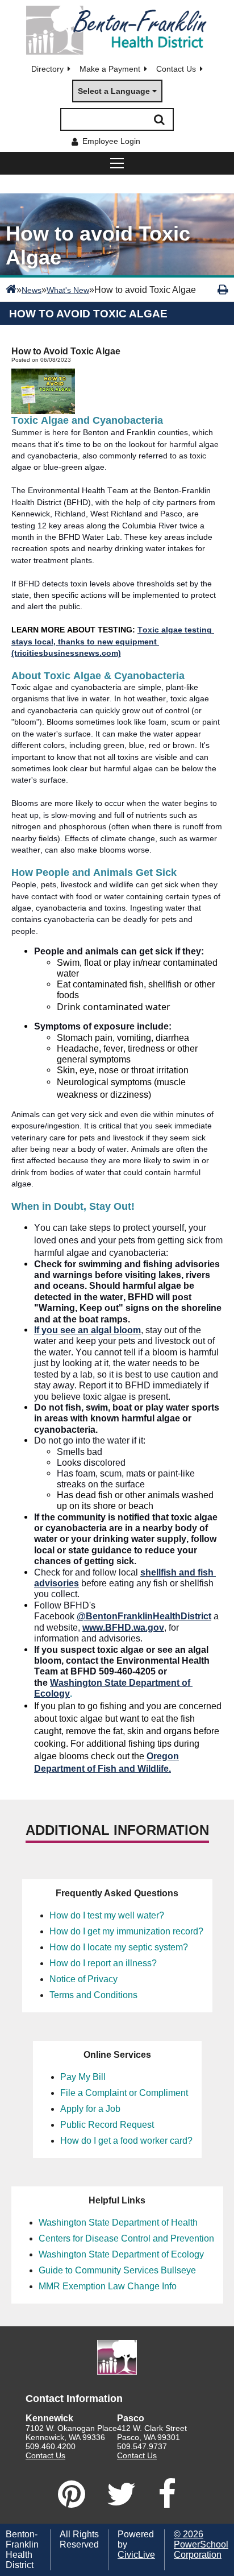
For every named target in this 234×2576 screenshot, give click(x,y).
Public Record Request (107, 2125)
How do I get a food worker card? (126, 2141)
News (32, 290)
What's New (68, 290)
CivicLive (136, 2555)
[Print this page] (223, 290)
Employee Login (111, 141)
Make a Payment (110, 69)
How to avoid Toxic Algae (88, 314)
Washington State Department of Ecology (121, 2254)
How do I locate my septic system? (119, 1947)
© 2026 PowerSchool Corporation (201, 2544)
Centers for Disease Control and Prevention (126, 2238)
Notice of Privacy (83, 1979)
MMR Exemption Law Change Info (108, 2286)
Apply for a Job (90, 2109)
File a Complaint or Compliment (124, 2093)
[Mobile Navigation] (117, 163)
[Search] (159, 119)
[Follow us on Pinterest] (72, 2494)
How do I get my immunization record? (126, 1931)
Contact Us (176, 69)
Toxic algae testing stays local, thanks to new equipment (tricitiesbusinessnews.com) (113, 641)
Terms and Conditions (93, 1995)
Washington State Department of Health (118, 2223)
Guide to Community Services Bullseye (117, 2270)
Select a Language (114, 91)
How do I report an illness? (103, 1963)
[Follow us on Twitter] (122, 2494)
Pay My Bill (83, 2077)
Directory (47, 69)
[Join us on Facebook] (167, 2494)
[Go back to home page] (117, 30)
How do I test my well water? (107, 1915)
